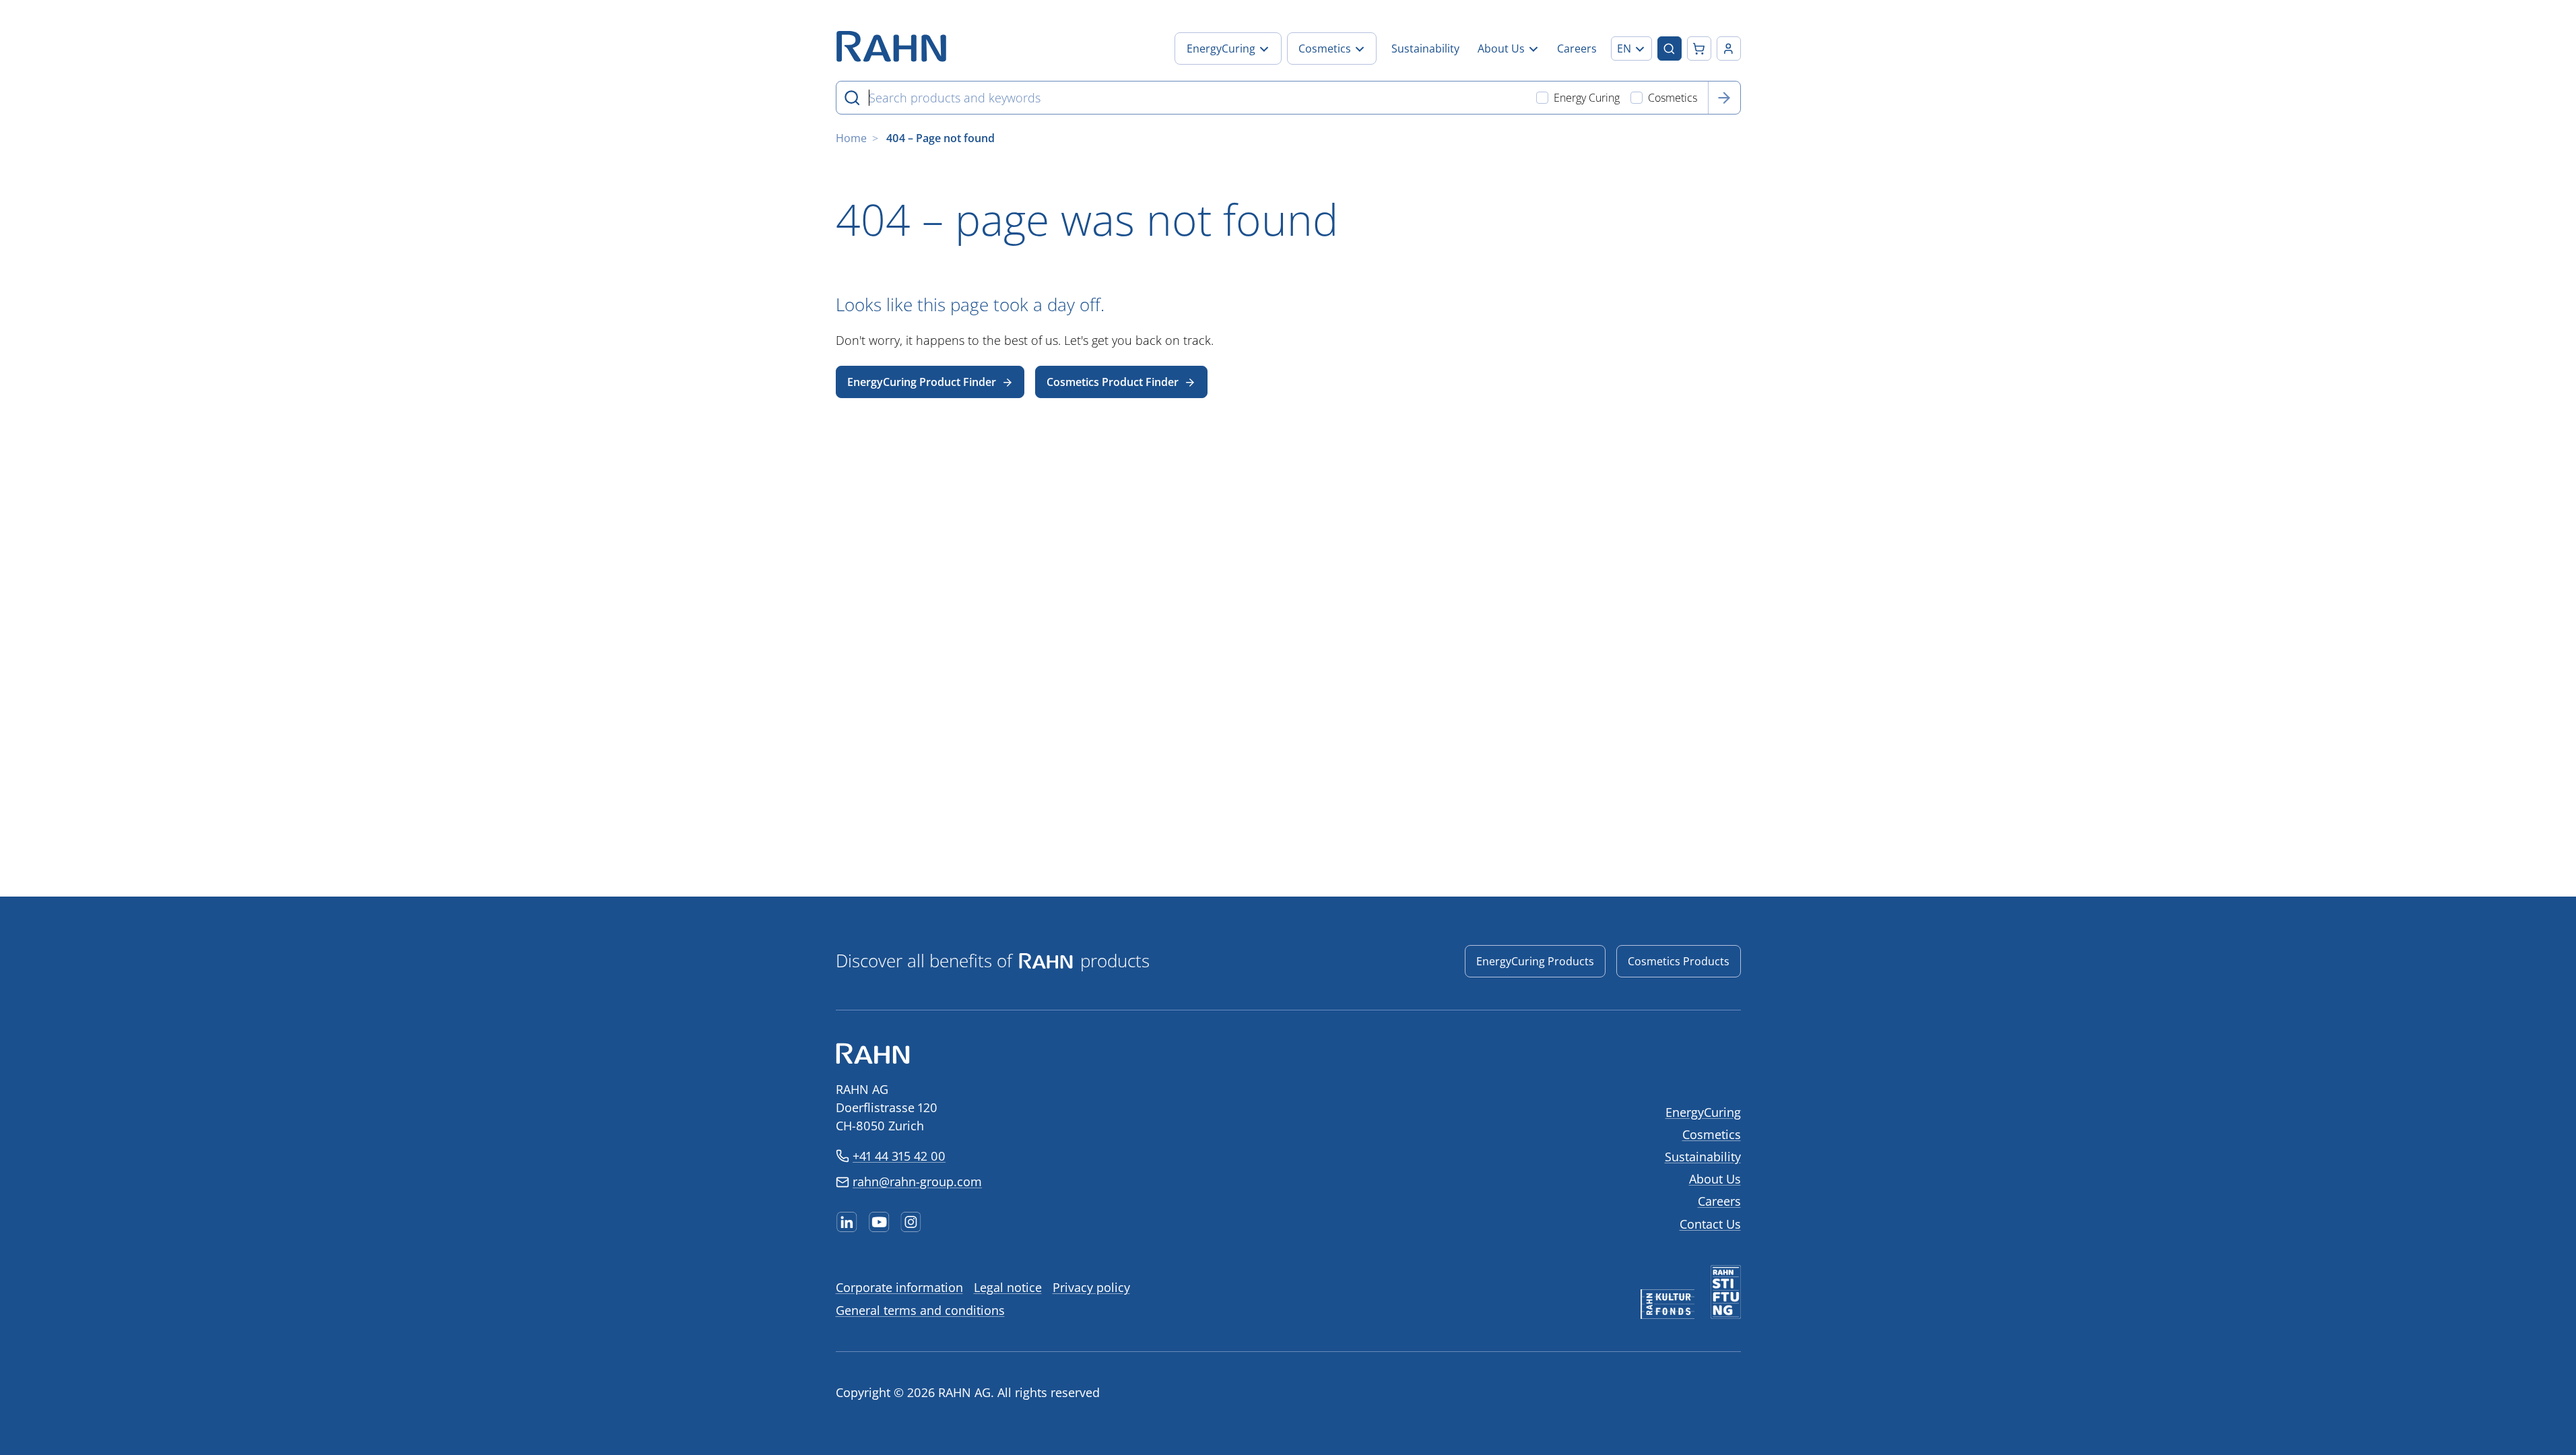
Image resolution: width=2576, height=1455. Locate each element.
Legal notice (1008, 1287)
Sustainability (1703, 1157)
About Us (1715, 1179)
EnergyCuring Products (1535, 961)
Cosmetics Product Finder (1113, 382)
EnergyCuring (1703, 1112)
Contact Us (1710, 1224)
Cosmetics (1712, 1134)
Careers (1719, 1201)
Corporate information (899, 1287)
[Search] (1724, 98)
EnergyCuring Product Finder (922, 382)
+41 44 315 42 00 (899, 1156)
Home (851, 138)
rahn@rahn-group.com (917, 1182)
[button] (1631, 48)
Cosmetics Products (1679, 961)
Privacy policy (1091, 1287)
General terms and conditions (920, 1310)
